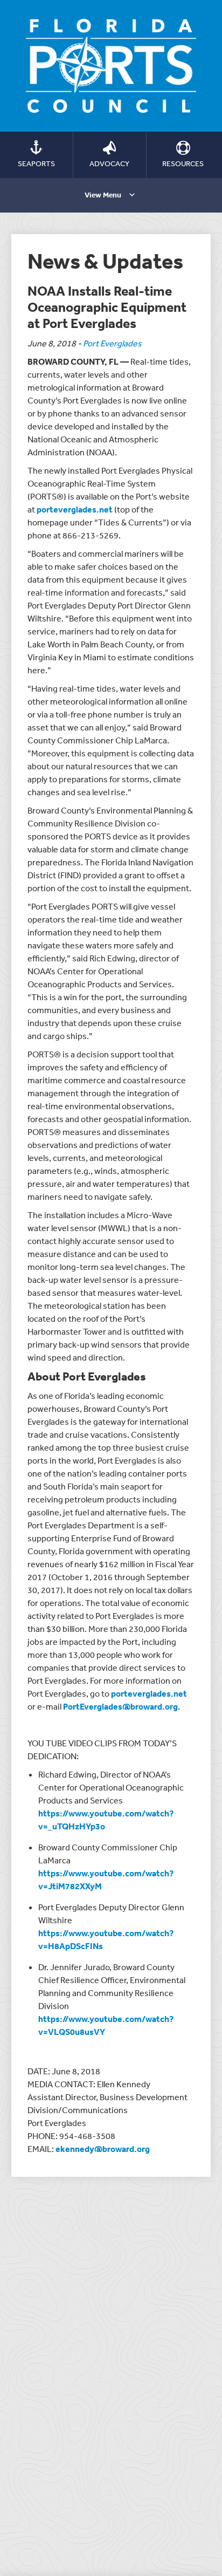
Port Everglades (112, 343)
